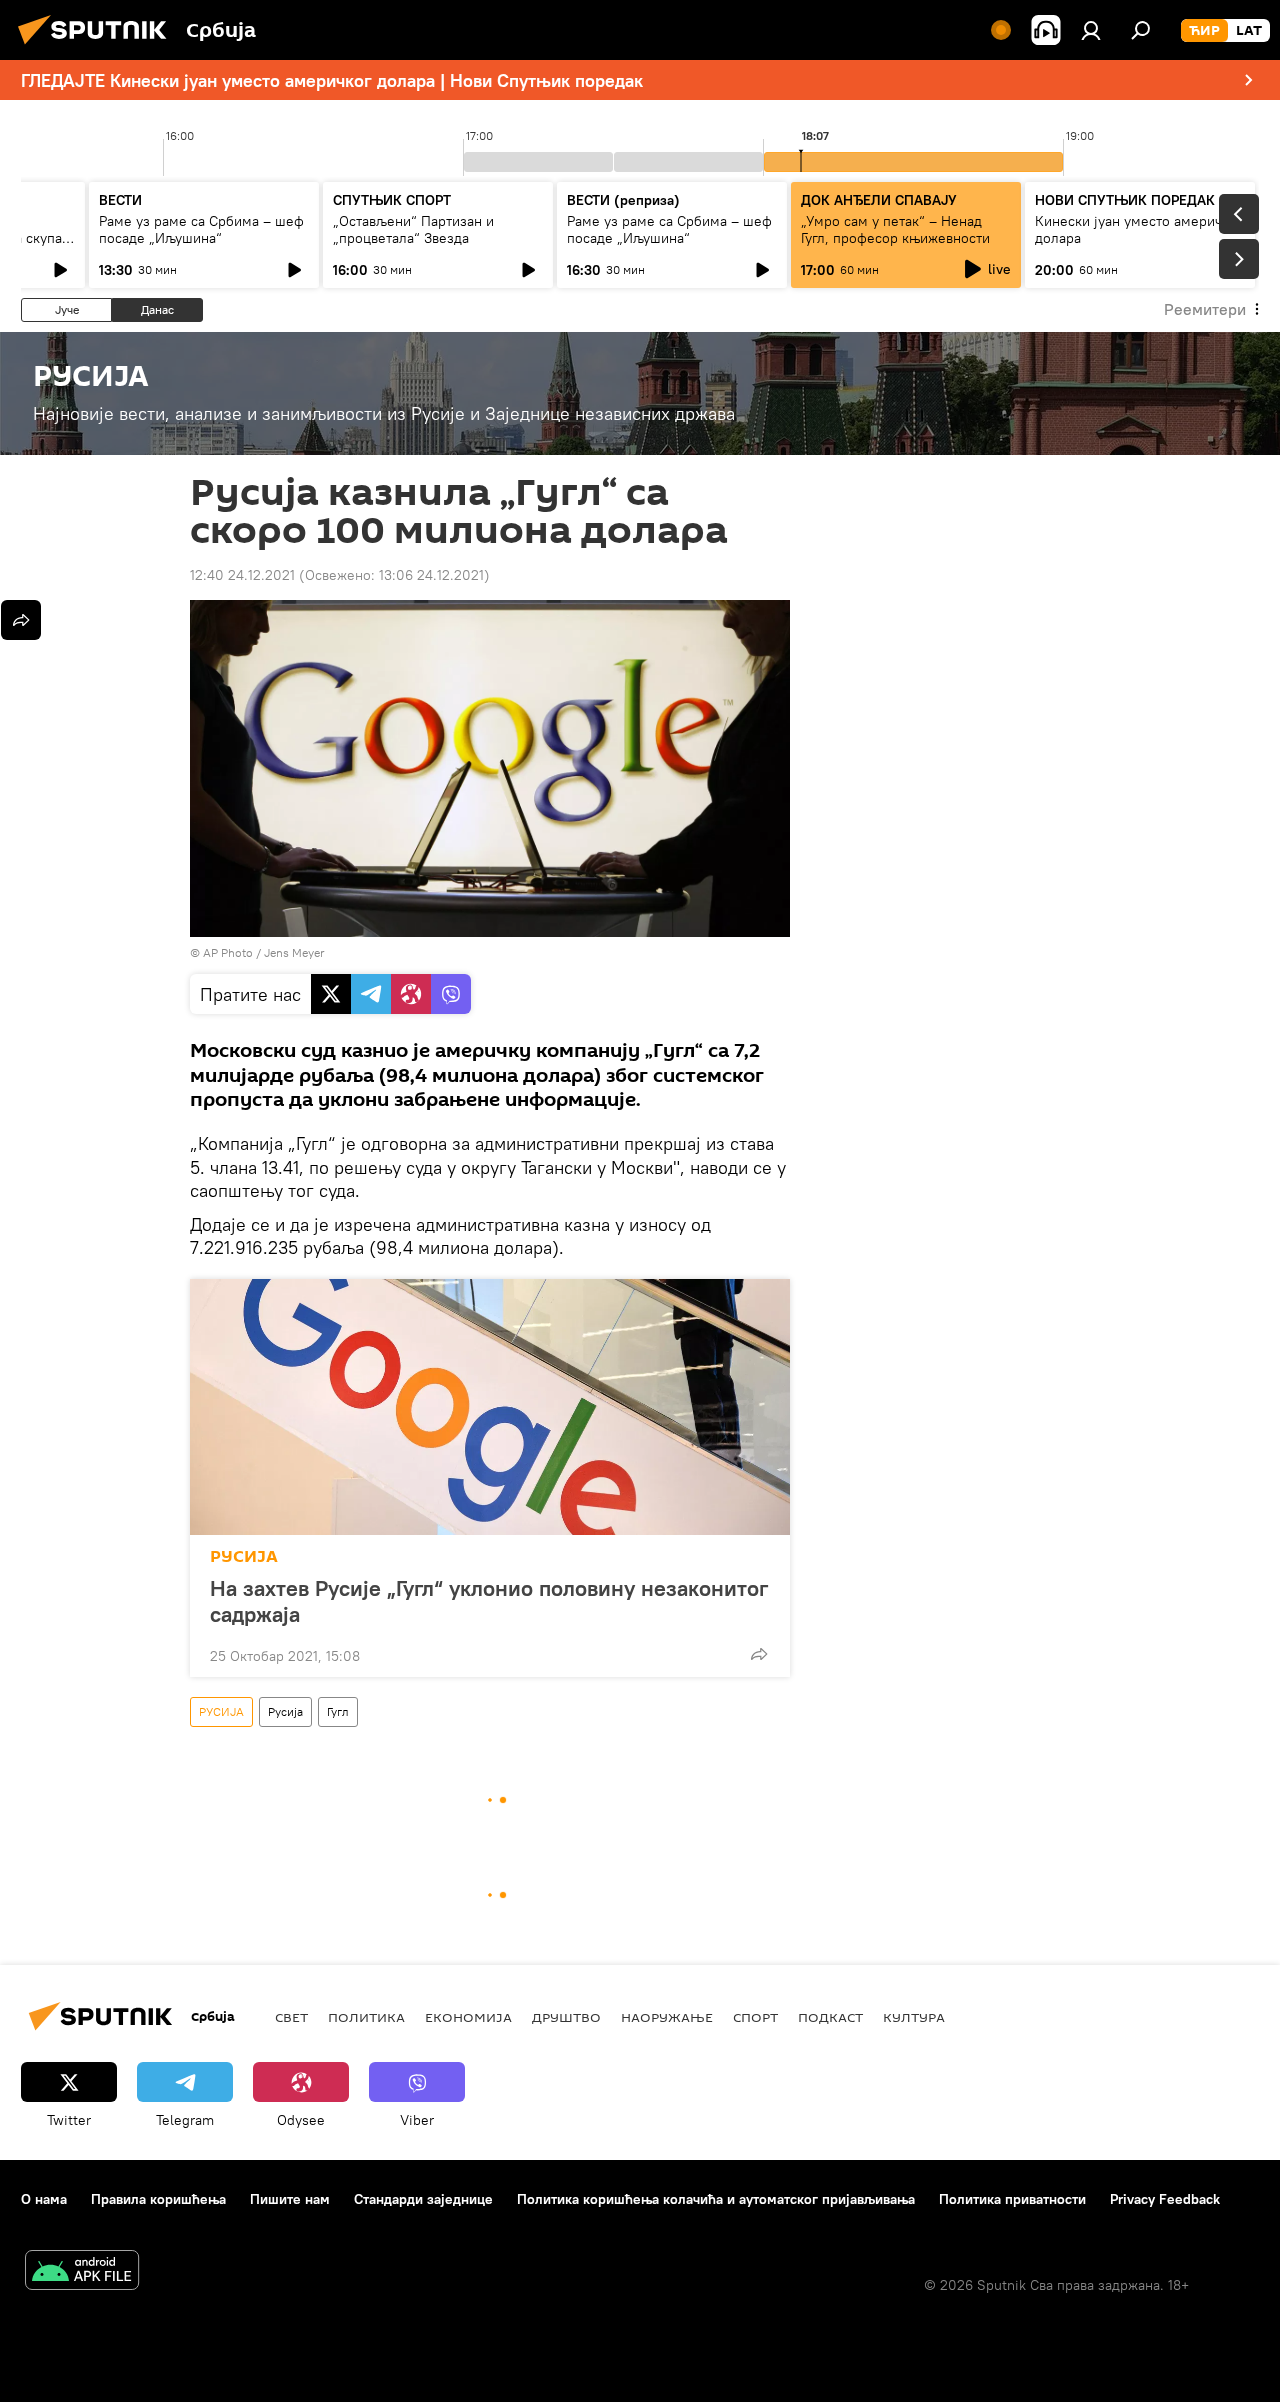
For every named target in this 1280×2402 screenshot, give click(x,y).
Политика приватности (1012, 2199)
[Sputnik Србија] (98, 47)
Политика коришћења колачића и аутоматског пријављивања (716, 2199)
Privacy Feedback (1165, 2199)
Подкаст (830, 2017)
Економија (468, 2017)
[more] (759, 1654)
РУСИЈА (244, 1556)
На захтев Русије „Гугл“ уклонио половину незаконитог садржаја (489, 1601)
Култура (914, 2017)
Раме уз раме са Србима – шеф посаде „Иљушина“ (201, 229)
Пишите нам (290, 2199)
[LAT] (1249, 31)
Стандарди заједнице (423, 2199)
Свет (291, 2017)
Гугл (338, 1711)
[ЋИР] (1204, 31)
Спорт (755, 2017)
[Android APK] (82, 2272)
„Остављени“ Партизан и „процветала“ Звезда (413, 229)
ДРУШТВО (566, 2017)
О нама (44, 2199)
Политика (366, 2017)
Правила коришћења (158, 2199)
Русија (285, 1711)
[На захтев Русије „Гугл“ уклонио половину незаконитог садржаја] (490, 1407)
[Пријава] (1091, 30)
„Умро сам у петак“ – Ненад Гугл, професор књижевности (895, 229)
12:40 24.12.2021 (242, 575)
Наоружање (667, 2017)
